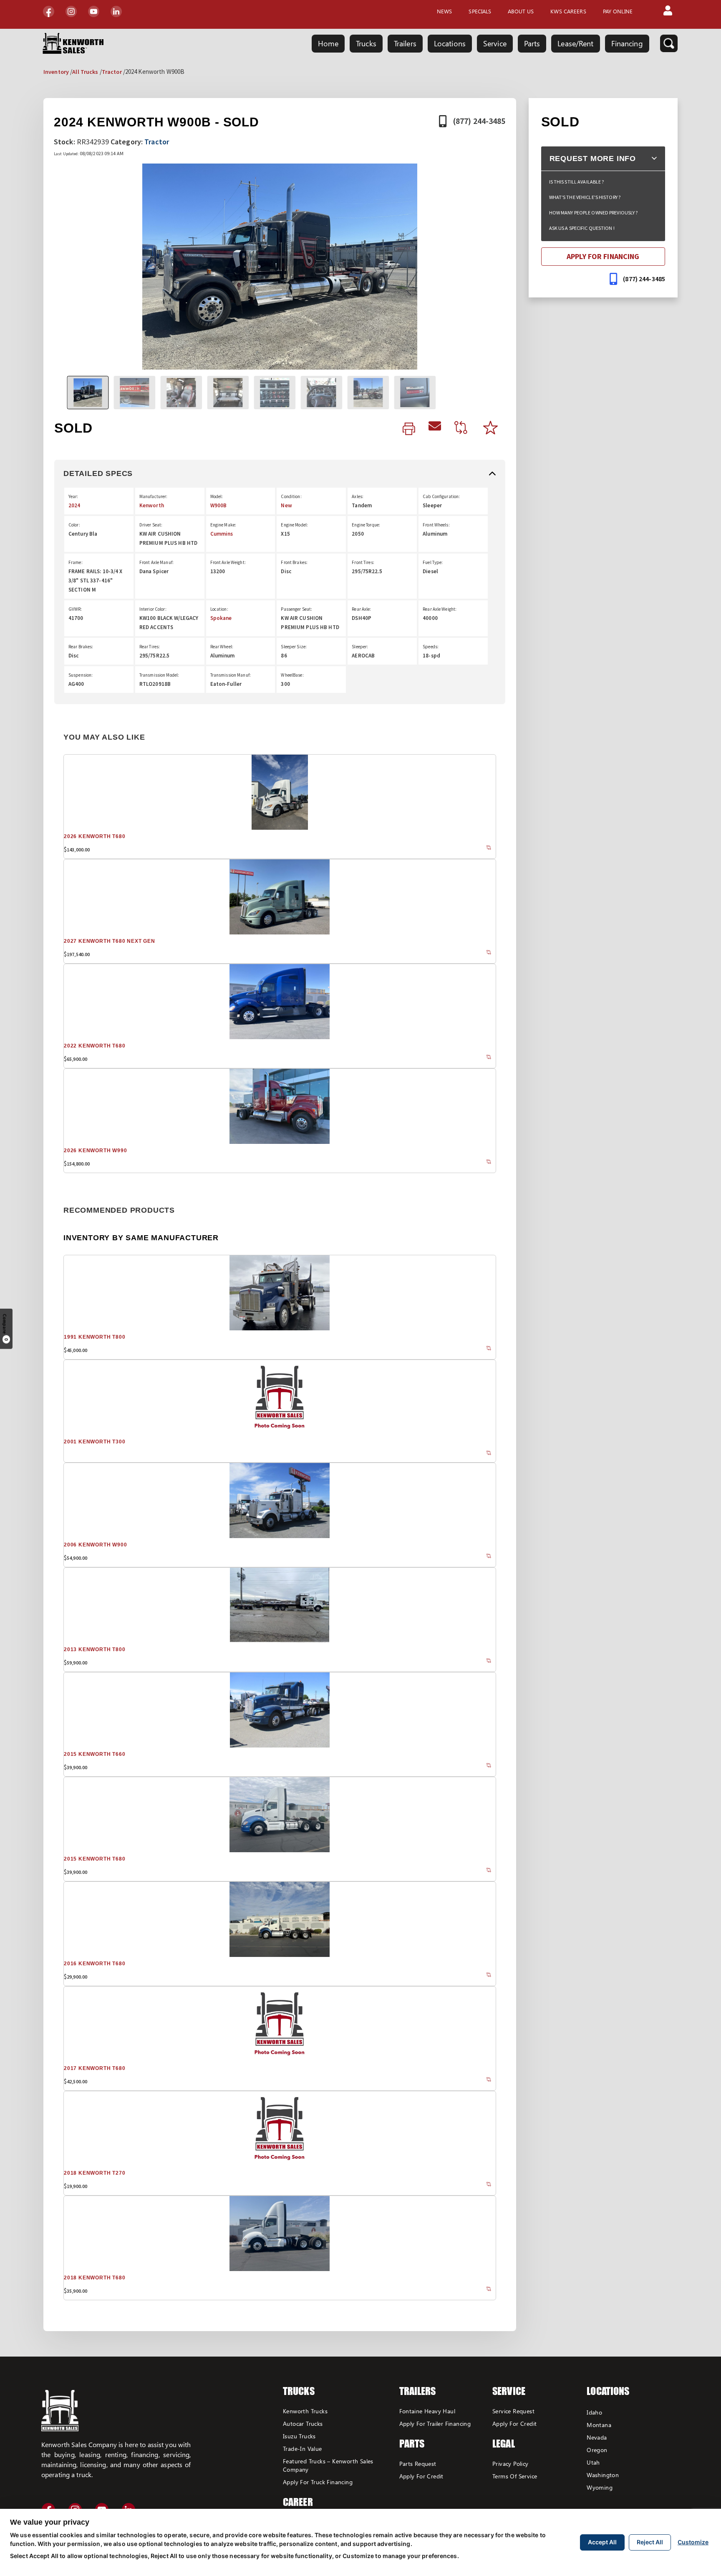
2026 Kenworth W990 (95, 1151)
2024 (74, 505)
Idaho (594, 2412)
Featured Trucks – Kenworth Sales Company (328, 2465)
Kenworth (152, 505)
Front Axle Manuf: (156, 562)
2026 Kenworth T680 (95, 836)
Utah (593, 2462)
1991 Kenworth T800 (95, 1337)
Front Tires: (363, 562)
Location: (219, 609)
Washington (603, 2475)
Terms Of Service (515, 2476)
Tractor (112, 72)
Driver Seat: (151, 525)
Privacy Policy (510, 2464)
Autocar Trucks (303, 2424)
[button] (668, 11)
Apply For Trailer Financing (435, 2424)
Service (495, 43)
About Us (521, 11)
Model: (217, 496)
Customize (693, 2542)
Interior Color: (153, 609)
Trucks (366, 43)
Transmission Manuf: (231, 675)
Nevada (597, 2437)
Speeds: (431, 647)
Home (328, 43)
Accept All (602, 2542)
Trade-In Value (303, 2449)
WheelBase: (292, 675)
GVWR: (75, 609)
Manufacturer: (154, 496)
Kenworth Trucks (305, 2411)
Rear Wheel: (222, 647)
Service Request (513, 2411)
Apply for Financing (603, 256)
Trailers (405, 43)
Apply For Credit (421, 2476)
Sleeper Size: (294, 647)
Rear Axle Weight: (440, 609)
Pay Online (618, 11)
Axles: (358, 496)
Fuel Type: (433, 562)
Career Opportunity (310, 2508)
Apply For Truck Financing (318, 2482)
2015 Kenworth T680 (95, 1859)
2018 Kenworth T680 (95, 2278)
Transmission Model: (159, 675)
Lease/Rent (575, 43)
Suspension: (81, 675)
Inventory (56, 72)
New (286, 505)
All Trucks (85, 72)
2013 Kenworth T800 (95, 1649)
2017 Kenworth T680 (95, 2068)
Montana (599, 2425)
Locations (450, 43)
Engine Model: (294, 525)
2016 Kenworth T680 (95, 1964)
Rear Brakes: (81, 647)
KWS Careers (568, 11)
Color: (74, 525)
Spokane (221, 618)
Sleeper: (360, 647)
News (444, 11)
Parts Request (418, 2464)
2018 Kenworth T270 (95, 2173)
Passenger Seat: (296, 609)
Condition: (291, 496)
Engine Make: (223, 525)
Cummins (222, 534)
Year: (73, 496)
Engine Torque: (366, 525)
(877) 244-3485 (479, 121)
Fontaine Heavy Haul (427, 2411)
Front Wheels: (436, 525)
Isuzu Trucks (299, 2436)
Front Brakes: (294, 562)
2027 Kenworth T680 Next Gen (110, 941)
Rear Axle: (361, 609)
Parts (532, 43)
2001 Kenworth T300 (95, 1442)
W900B (219, 505)
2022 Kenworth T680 (95, 1046)
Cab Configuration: (441, 496)
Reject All (650, 2542)
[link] (409, 429)
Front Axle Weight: (228, 562)
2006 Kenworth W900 (95, 1545)
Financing (627, 43)
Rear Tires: (150, 647)
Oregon (597, 2450)
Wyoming (600, 2487)
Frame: (76, 562)
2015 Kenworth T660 (95, 1754)
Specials (480, 11)
